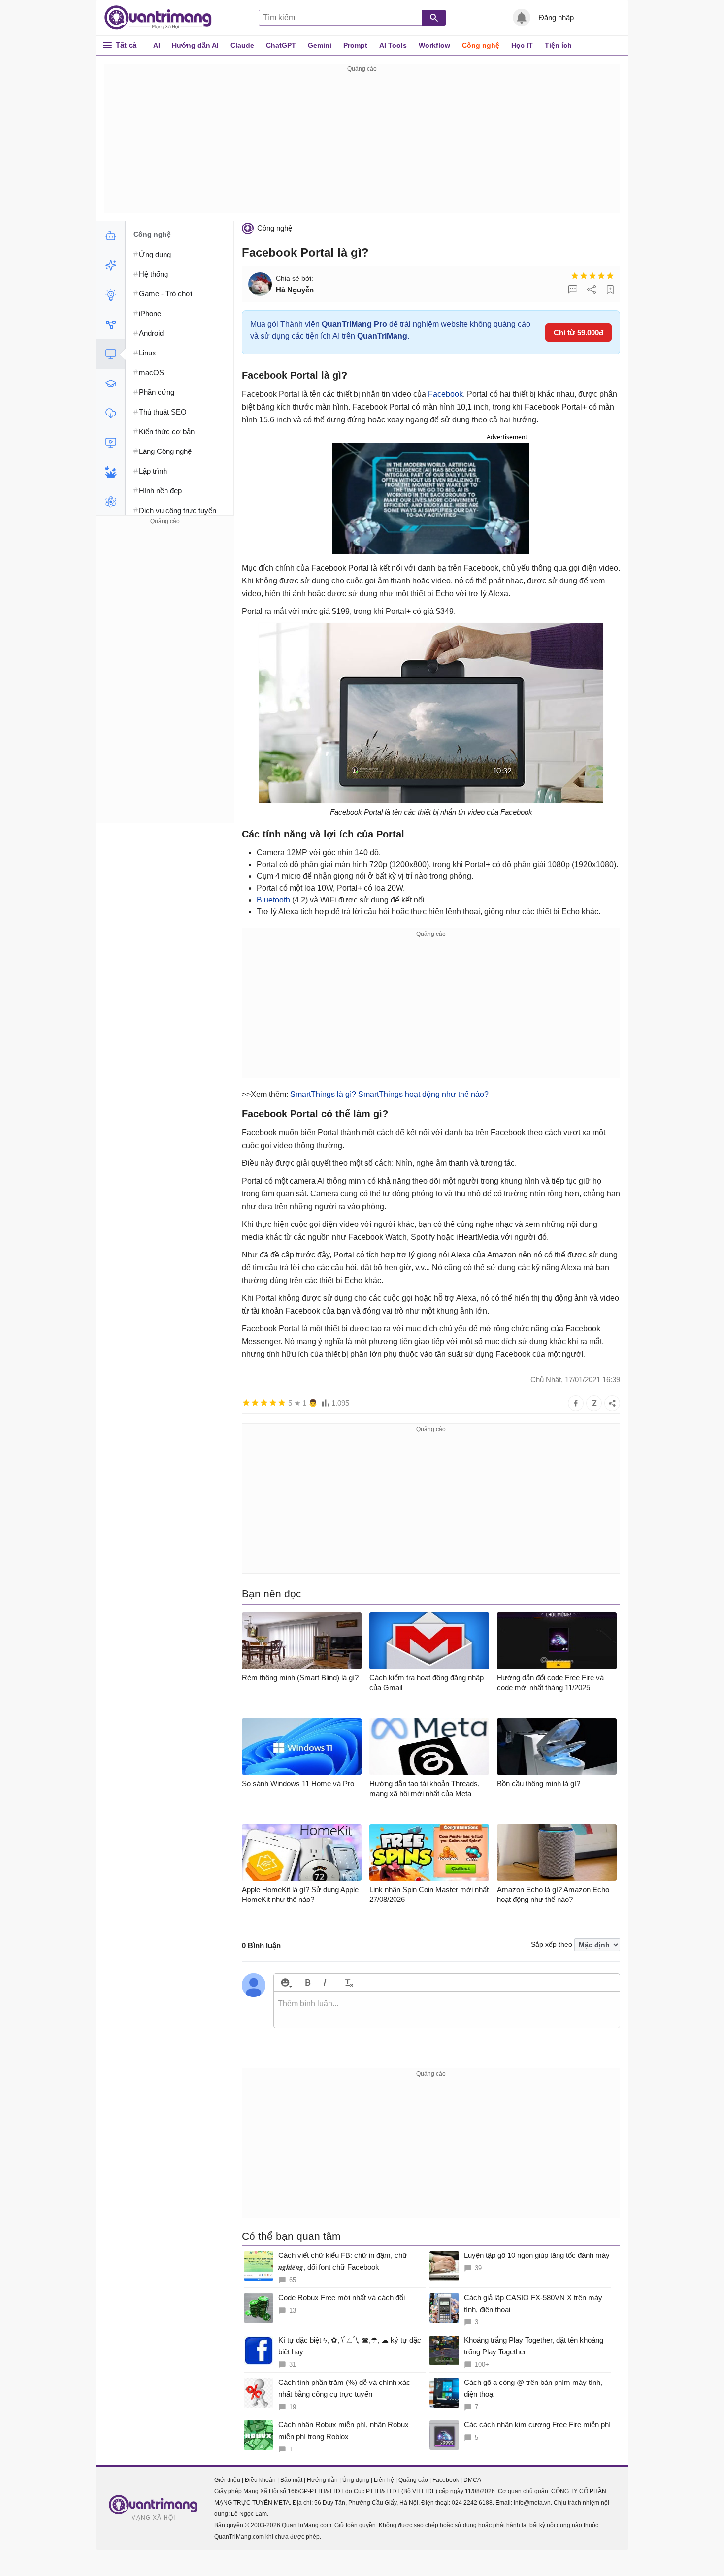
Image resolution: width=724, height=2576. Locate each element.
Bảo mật (291, 2480)
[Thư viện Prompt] (111, 265)
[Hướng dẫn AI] (111, 295)
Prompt (355, 45)
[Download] (111, 413)
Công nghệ (481, 45)
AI (157, 45)
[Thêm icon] (285, 1982)
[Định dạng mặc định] (347, 1982)
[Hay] (601, 276)
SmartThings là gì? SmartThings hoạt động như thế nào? (389, 1094)
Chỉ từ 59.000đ (578, 333)
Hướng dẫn (322, 2480)
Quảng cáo (413, 2480)
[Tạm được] (584, 276)
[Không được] (575, 276)
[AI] (111, 236)
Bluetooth (273, 900)
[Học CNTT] (111, 384)
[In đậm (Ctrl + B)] (308, 1982)
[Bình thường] (592, 276)
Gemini (320, 45)
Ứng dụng (356, 2480)
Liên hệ (384, 2480)
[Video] (111, 443)
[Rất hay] (610, 276)
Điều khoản (260, 2480)
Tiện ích (558, 45)
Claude (242, 45)
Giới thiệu (227, 2480)
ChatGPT (281, 45)
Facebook (445, 394)
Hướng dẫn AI (195, 45)
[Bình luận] (573, 290)
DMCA (472, 2480)
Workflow (434, 45)
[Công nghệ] (111, 354)
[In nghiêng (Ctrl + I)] (325, 1982)
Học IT (522, 45)
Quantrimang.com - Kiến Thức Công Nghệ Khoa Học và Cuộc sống (163, 18)
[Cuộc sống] (111, 472)
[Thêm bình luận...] (447, 2010)
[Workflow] (111, 324)
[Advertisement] (362, 144)
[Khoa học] (111, 502)
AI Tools (393, 45)
